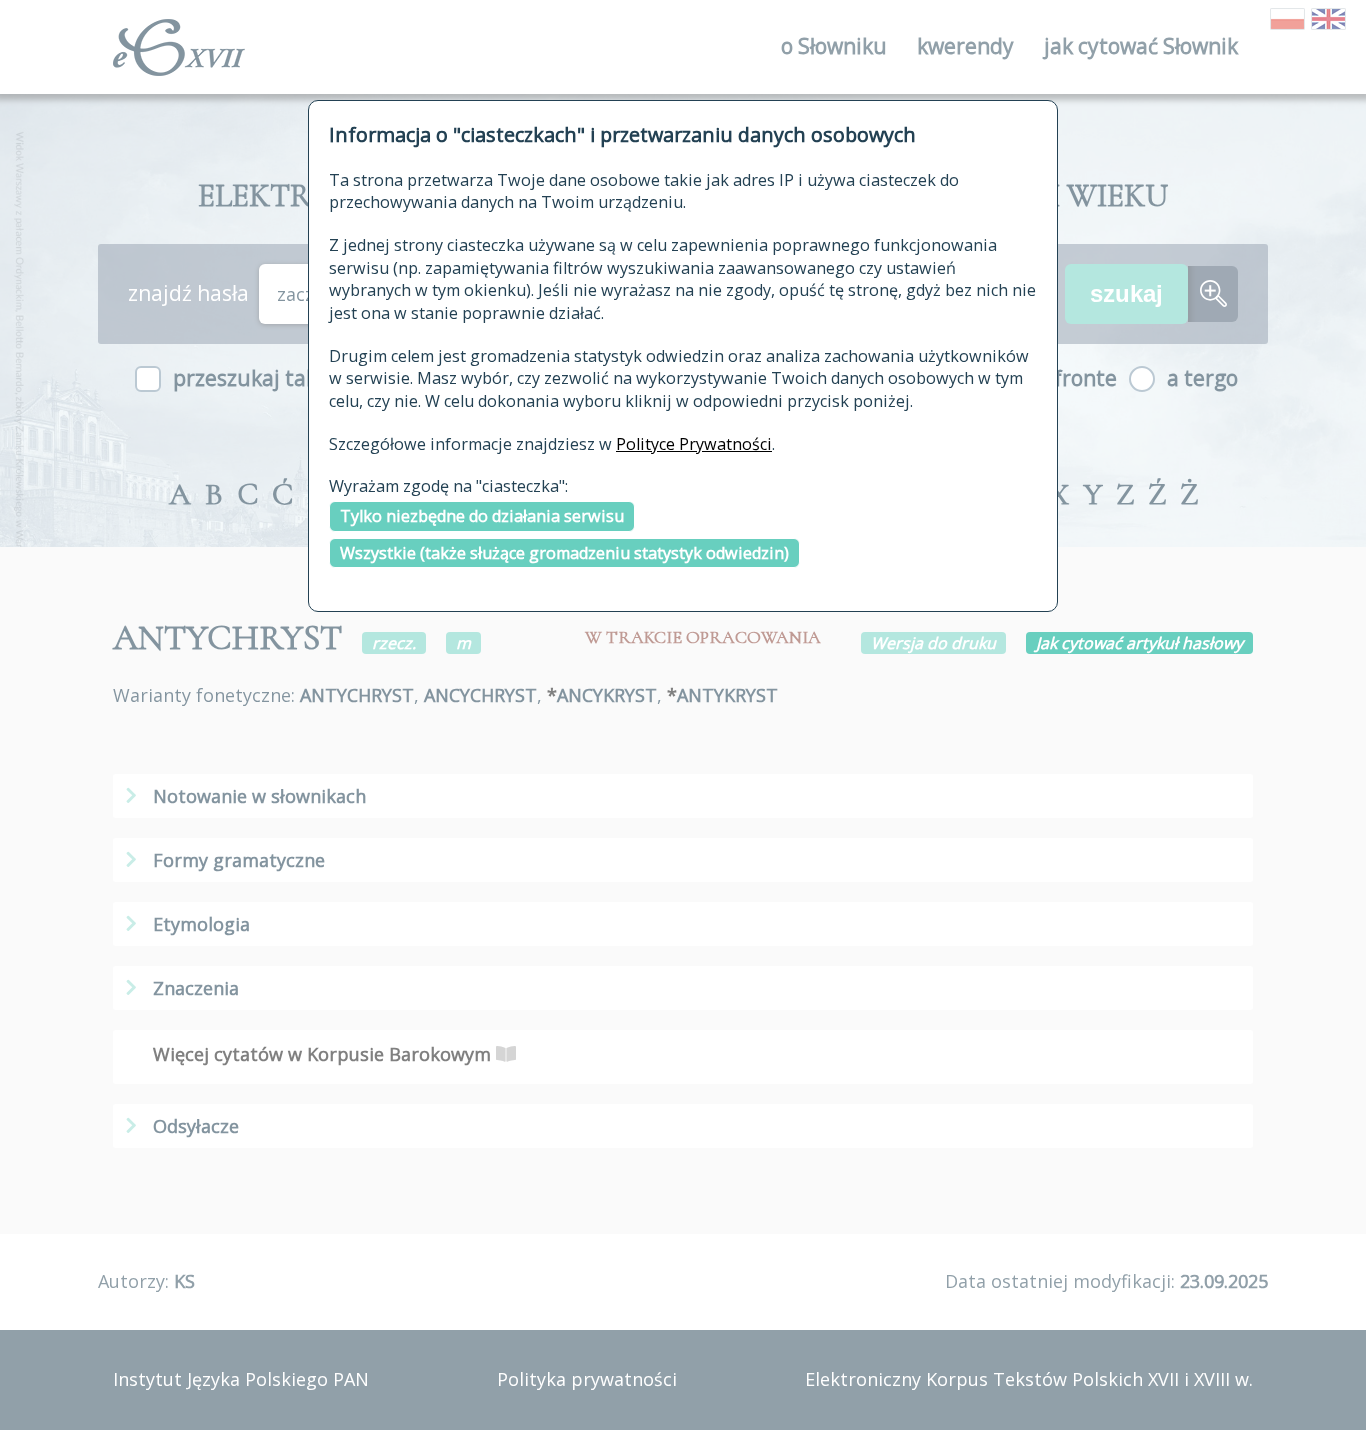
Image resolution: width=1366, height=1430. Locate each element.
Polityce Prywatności (694, 444)
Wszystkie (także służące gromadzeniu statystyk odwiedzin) (564, 553)
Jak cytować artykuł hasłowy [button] (1139, 643)
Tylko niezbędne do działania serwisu (482, 516)
